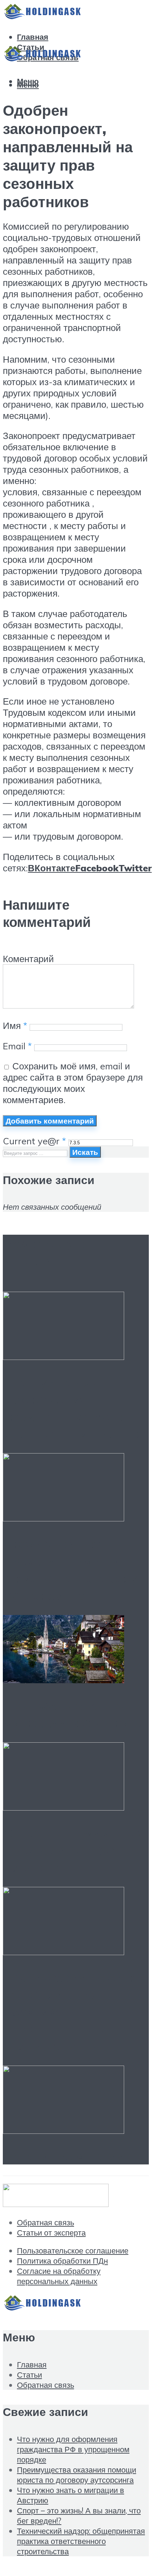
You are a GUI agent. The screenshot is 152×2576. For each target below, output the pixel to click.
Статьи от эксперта (51, 2232)
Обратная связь (45, 2222)
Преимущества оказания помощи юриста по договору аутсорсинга (70, 1569)
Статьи (29, 2375)
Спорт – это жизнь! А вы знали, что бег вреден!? (72, 1850)
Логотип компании (63, 2156)
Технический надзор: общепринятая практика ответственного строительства (81, 2541)
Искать (85, 1152)
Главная (33, 37)
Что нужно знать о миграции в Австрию (72, 1714)
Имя (15, 1025)
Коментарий (28, 959)
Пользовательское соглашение (73, 2250)
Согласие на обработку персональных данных (59, 2276)
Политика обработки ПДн (62, 2261)
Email (17, 1046)
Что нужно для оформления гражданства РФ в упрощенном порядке (74, 1408)
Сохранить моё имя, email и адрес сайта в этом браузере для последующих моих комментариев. (73, 1083)
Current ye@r (34, 1141)
